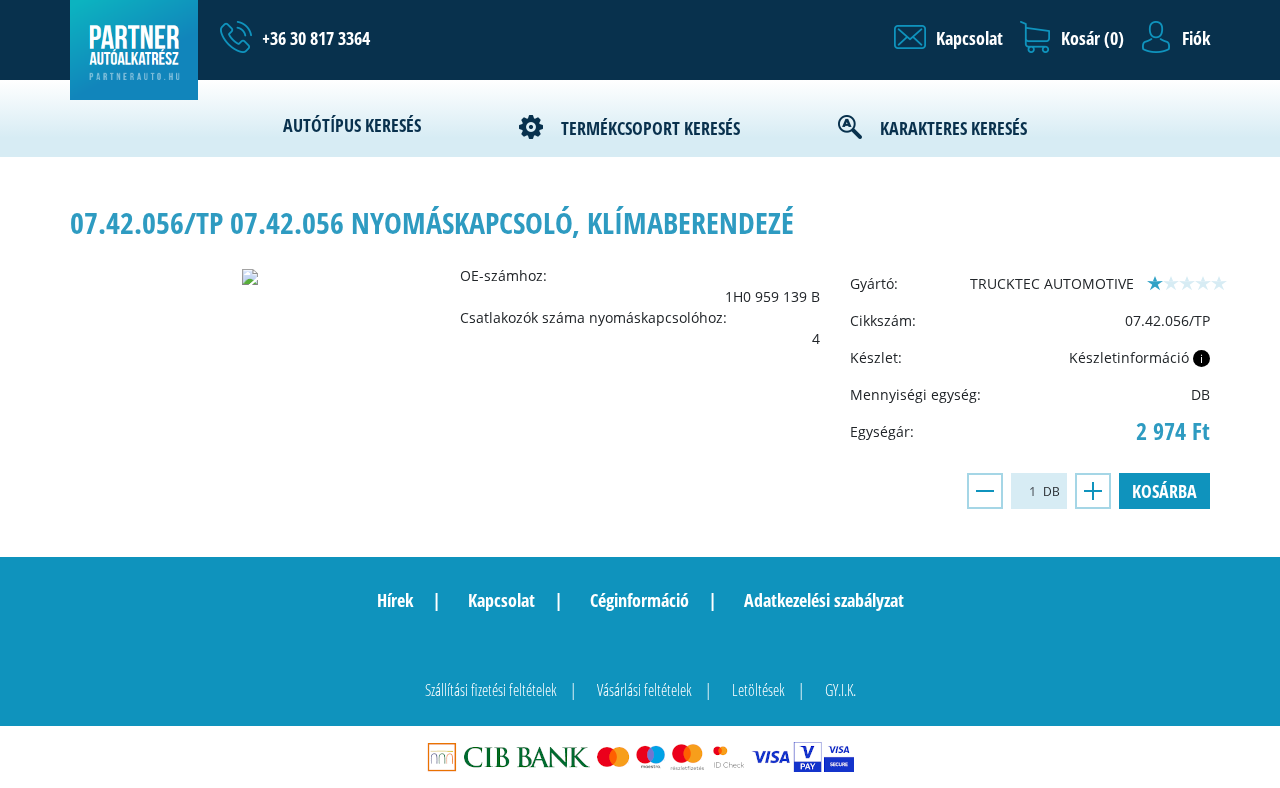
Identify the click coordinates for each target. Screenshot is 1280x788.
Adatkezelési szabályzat (824, 600)
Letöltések (758, 690)
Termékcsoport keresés (650, 128)
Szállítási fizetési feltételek (491, 690)
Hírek (395, 600)
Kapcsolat (501, 600)
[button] (948, 38)
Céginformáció (639, 600)
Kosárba (1164, 491)
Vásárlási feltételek (644, 690)
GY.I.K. (840, 690)
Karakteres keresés (953, 128)
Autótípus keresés (352, 125)
